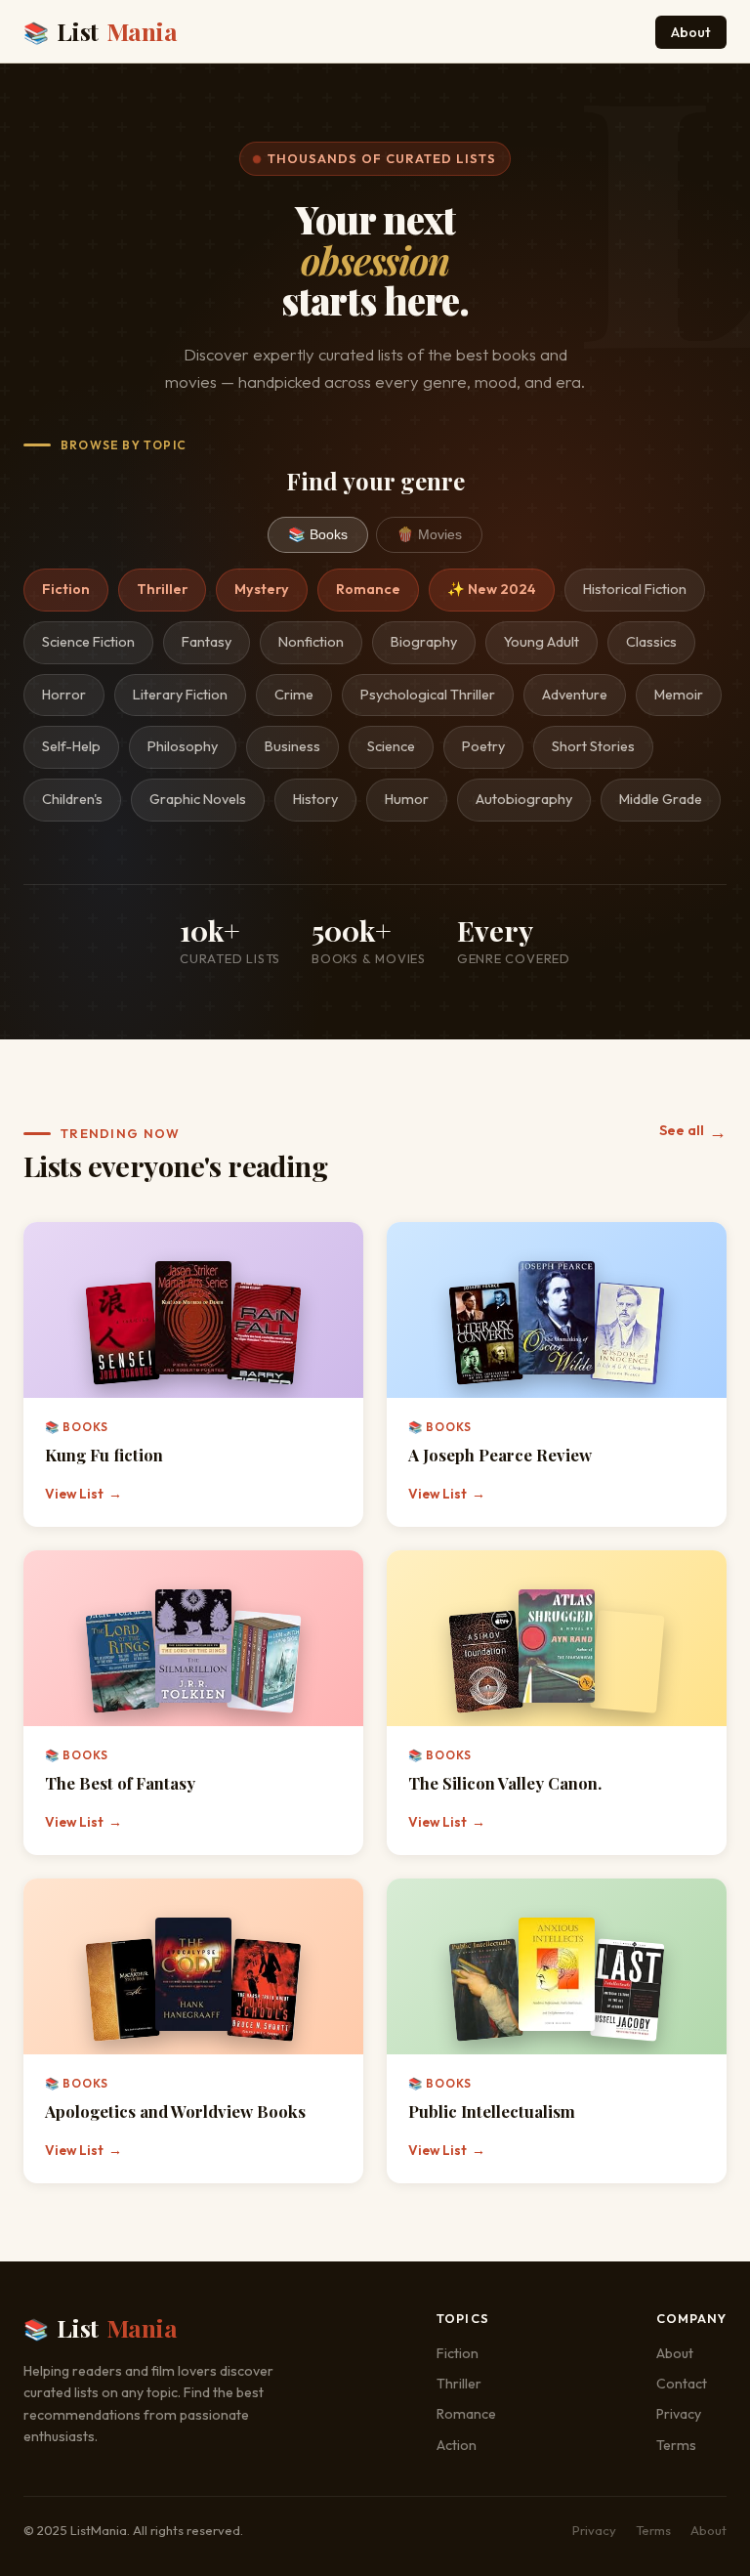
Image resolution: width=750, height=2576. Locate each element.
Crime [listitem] (294, 695)
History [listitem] (315, 799)
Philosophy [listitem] (183, 746)
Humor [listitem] (407, 799)
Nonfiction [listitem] (311, 642)
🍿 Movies (429, 534)
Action (457, 2445)
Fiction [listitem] (66, 589)
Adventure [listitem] (575, 695)
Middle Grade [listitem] (661, 799)
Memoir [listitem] (679, 695)
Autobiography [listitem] (524, 799)
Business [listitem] (292, 746)
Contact (682, 2384)
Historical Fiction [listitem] (635, 589)
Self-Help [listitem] (71, 746)
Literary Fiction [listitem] (180, 695)
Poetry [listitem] (483, 746)
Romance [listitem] (368, 589)
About (691, 32)
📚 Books (318, 534)
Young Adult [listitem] (542, 642)
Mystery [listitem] (262, 589)
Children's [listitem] (72, 799)
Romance (466, 2414)
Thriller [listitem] (162, 589)
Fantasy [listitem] (207, 642)
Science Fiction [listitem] (88, 642)
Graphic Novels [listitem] (198, 799)
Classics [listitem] (651, 642)
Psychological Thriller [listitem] (428, 695)
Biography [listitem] (424, 642)
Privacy (679, 2414)
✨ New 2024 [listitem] (492, 589)
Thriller (459, 2384)
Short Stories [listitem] (593, 746)
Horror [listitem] (64, 695)
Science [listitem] (391, 746)
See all (693, 1132)
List (100, 31)
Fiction (458, 2353)
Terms (676, 2445)
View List (83, 1494)
